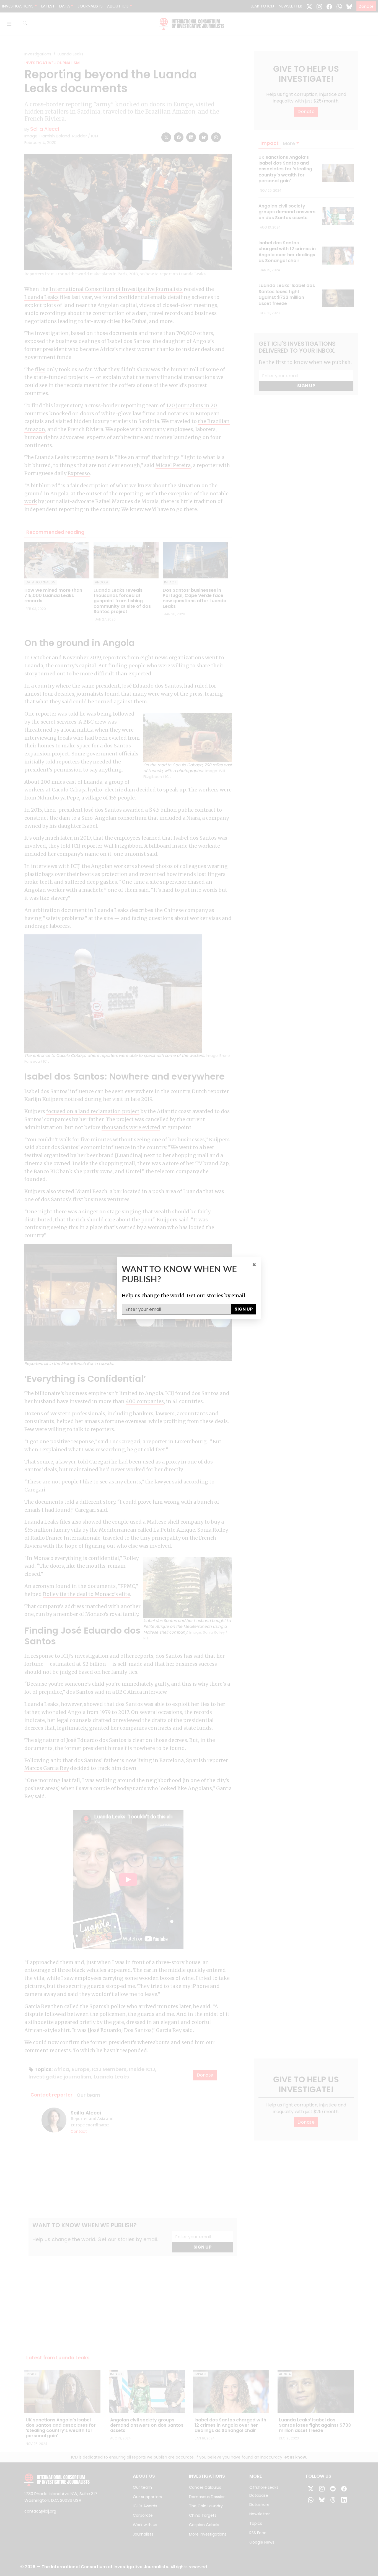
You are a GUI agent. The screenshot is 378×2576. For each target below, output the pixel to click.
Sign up (244, 1309)
